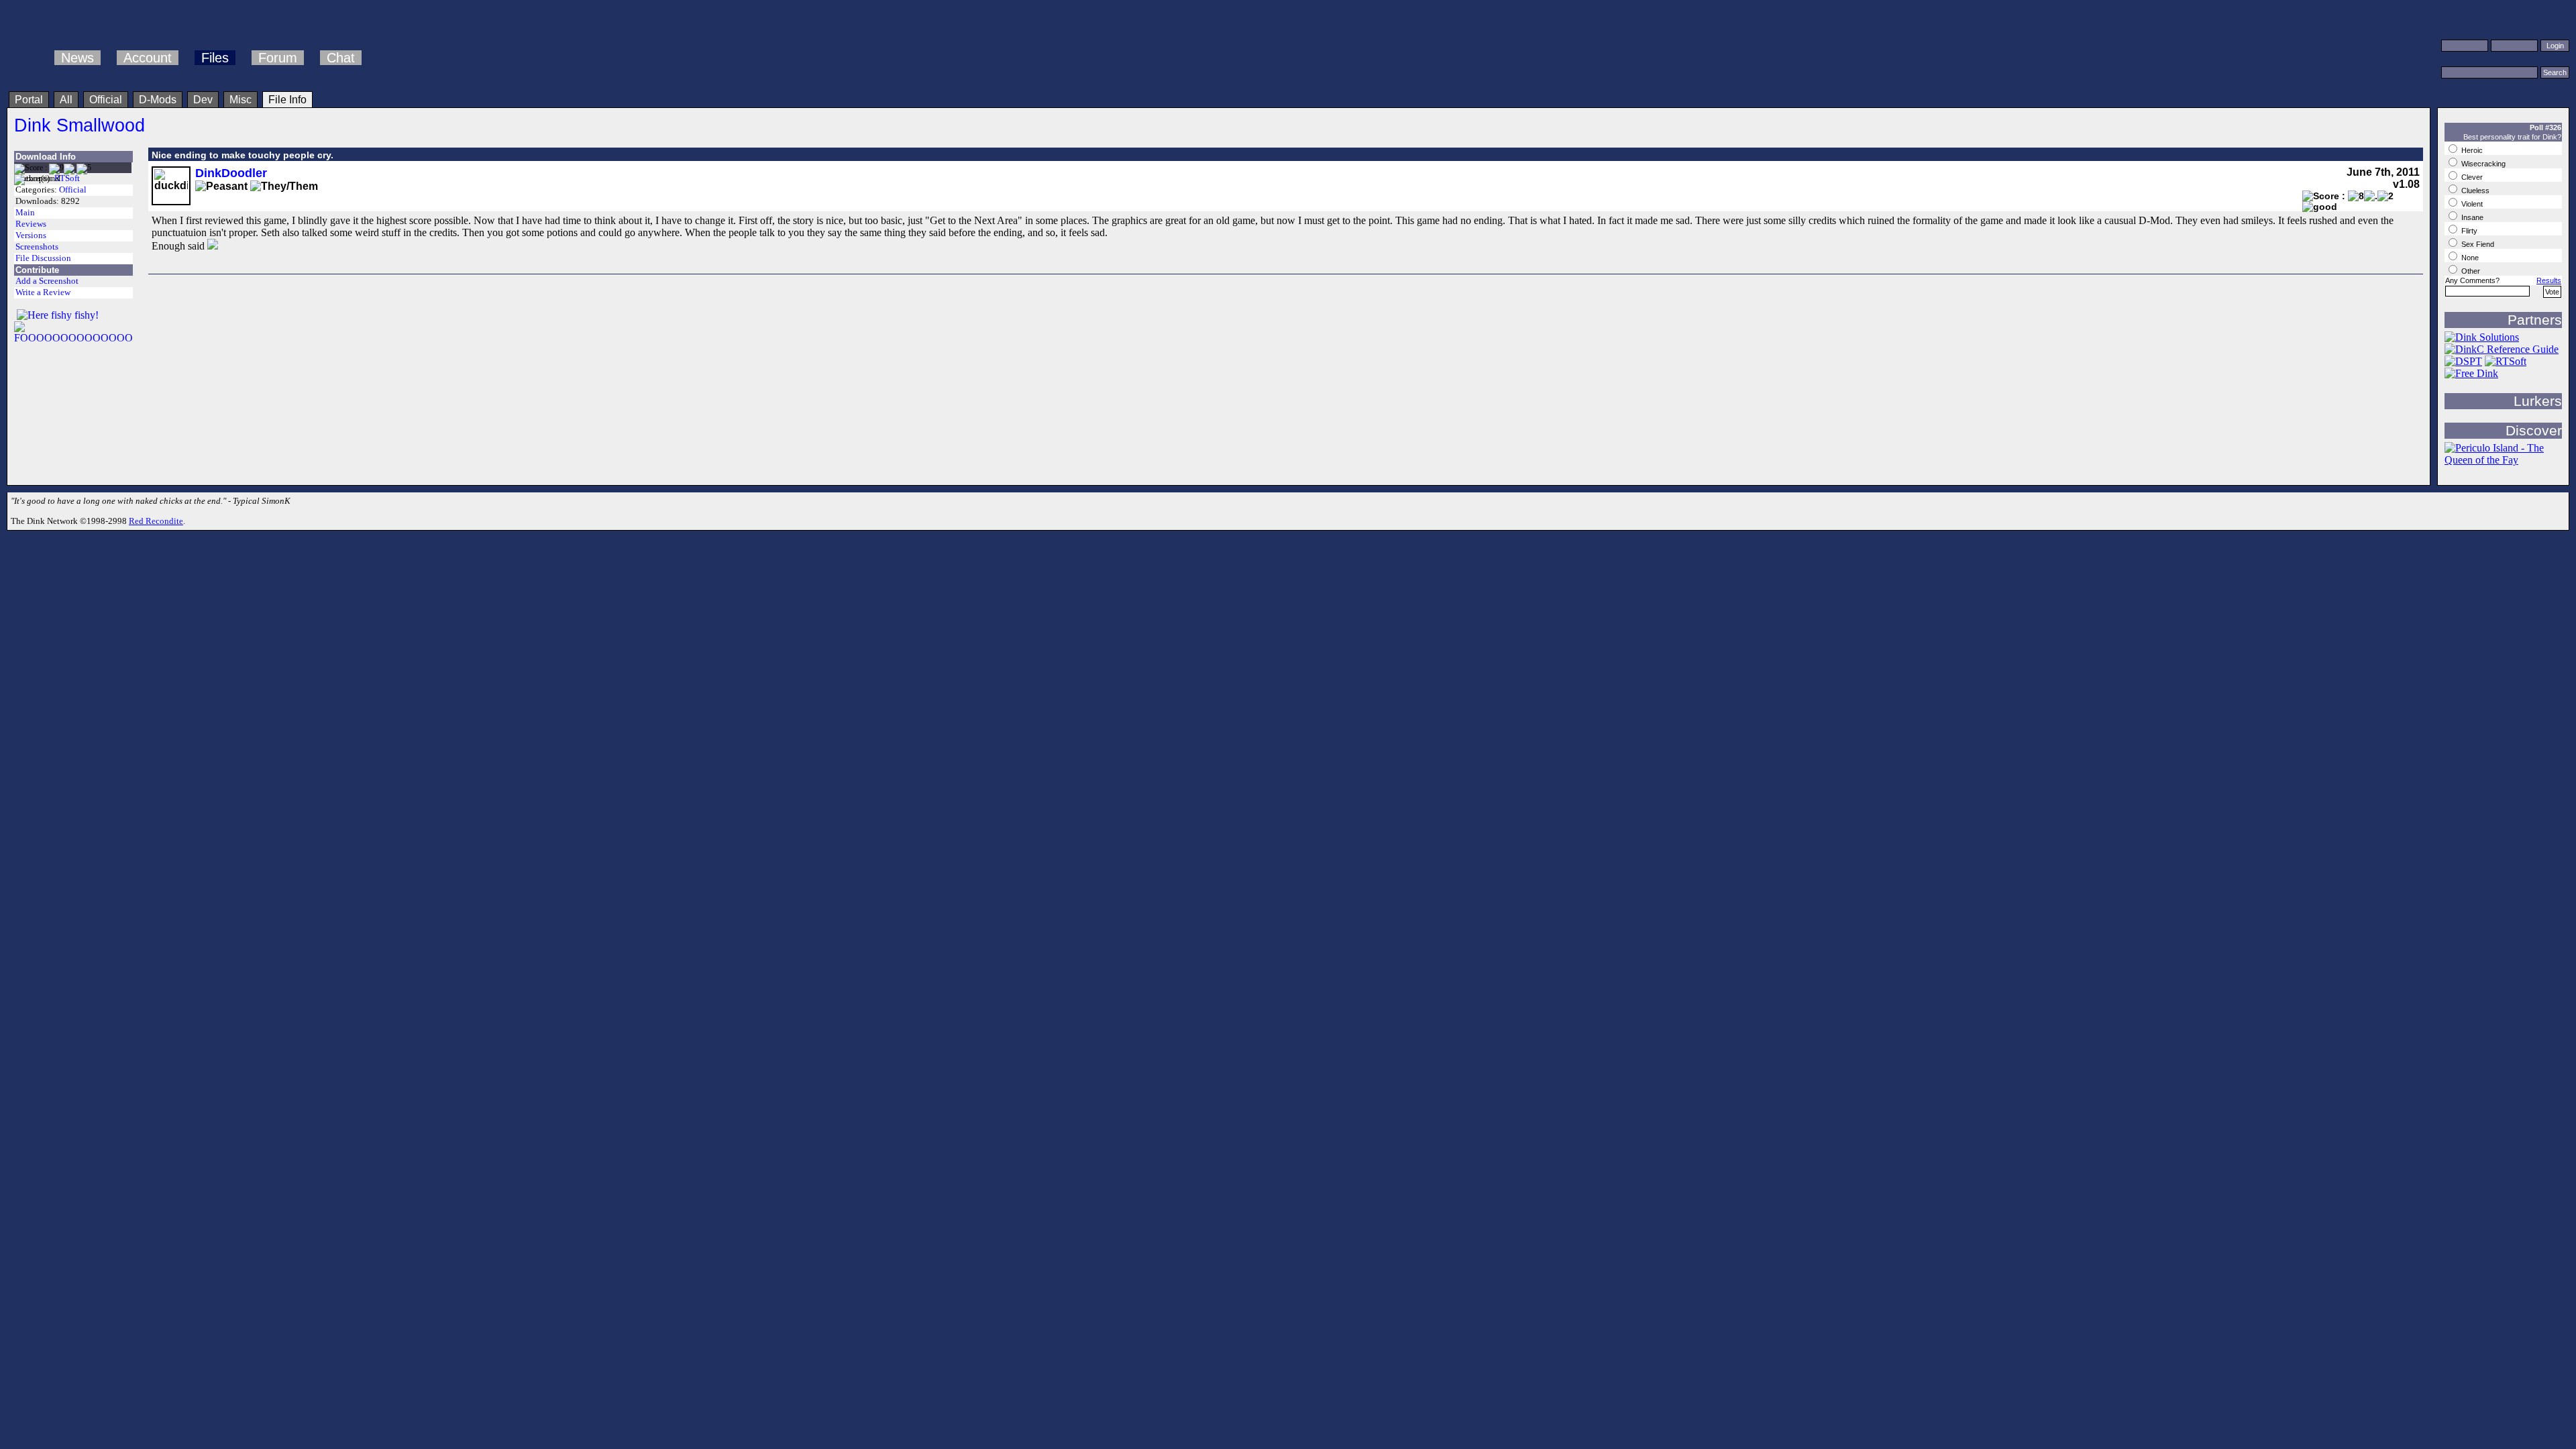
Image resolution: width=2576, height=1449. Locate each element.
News (77, 58)
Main (25, 213)
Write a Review (43, 292)
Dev (203, 100)
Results (2549, 280)
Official (106, 100)
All (66, 100)
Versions (31, 235)
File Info (287, 100)
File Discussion (43, 258)
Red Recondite (156, 521)
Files (215, 58)
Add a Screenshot (47, 281)
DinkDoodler (231, 173)
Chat (341, 58)
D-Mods (158, 100)
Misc (240, 100)
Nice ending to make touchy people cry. (243, 155)
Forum (278, 58)
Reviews (31, 224)
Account (148, 58)
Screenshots (37, 247)
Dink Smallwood (79, 125)
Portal (29, 100)
